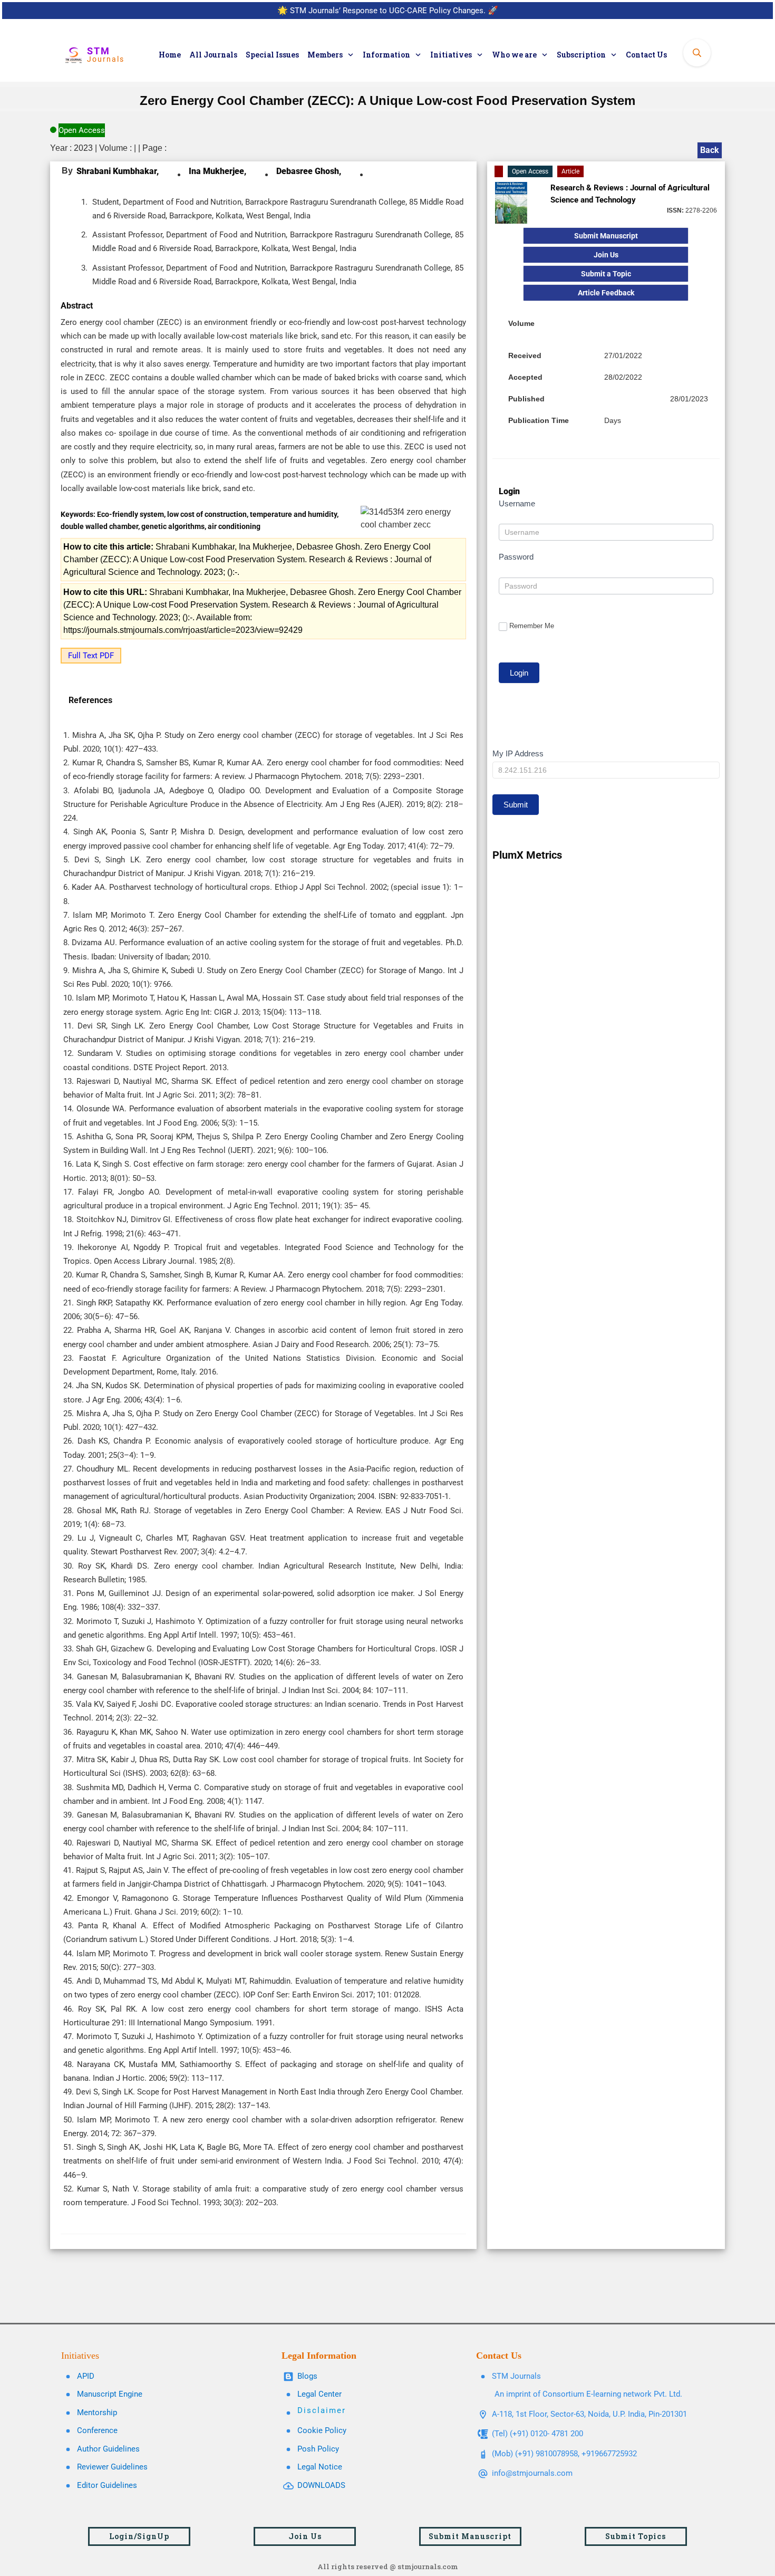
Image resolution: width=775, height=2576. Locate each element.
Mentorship (97, 2412)
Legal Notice (320, 2467)
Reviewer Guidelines (112, 2467)
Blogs (307, 2376)
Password (516, 557)
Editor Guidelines (107, 2485)
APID (86, 2376)
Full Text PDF (91, 656)
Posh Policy (318, 2449)
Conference (97, 2430)
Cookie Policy (322, 2430)
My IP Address (518, 753)
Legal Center (319, 2394)
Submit (516, 805)
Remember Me (532, 626)
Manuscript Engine (110, 2394)
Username (517, 503)
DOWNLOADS (321, 2485)
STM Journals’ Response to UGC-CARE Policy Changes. (388, 11)
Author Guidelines (108, 2449)
